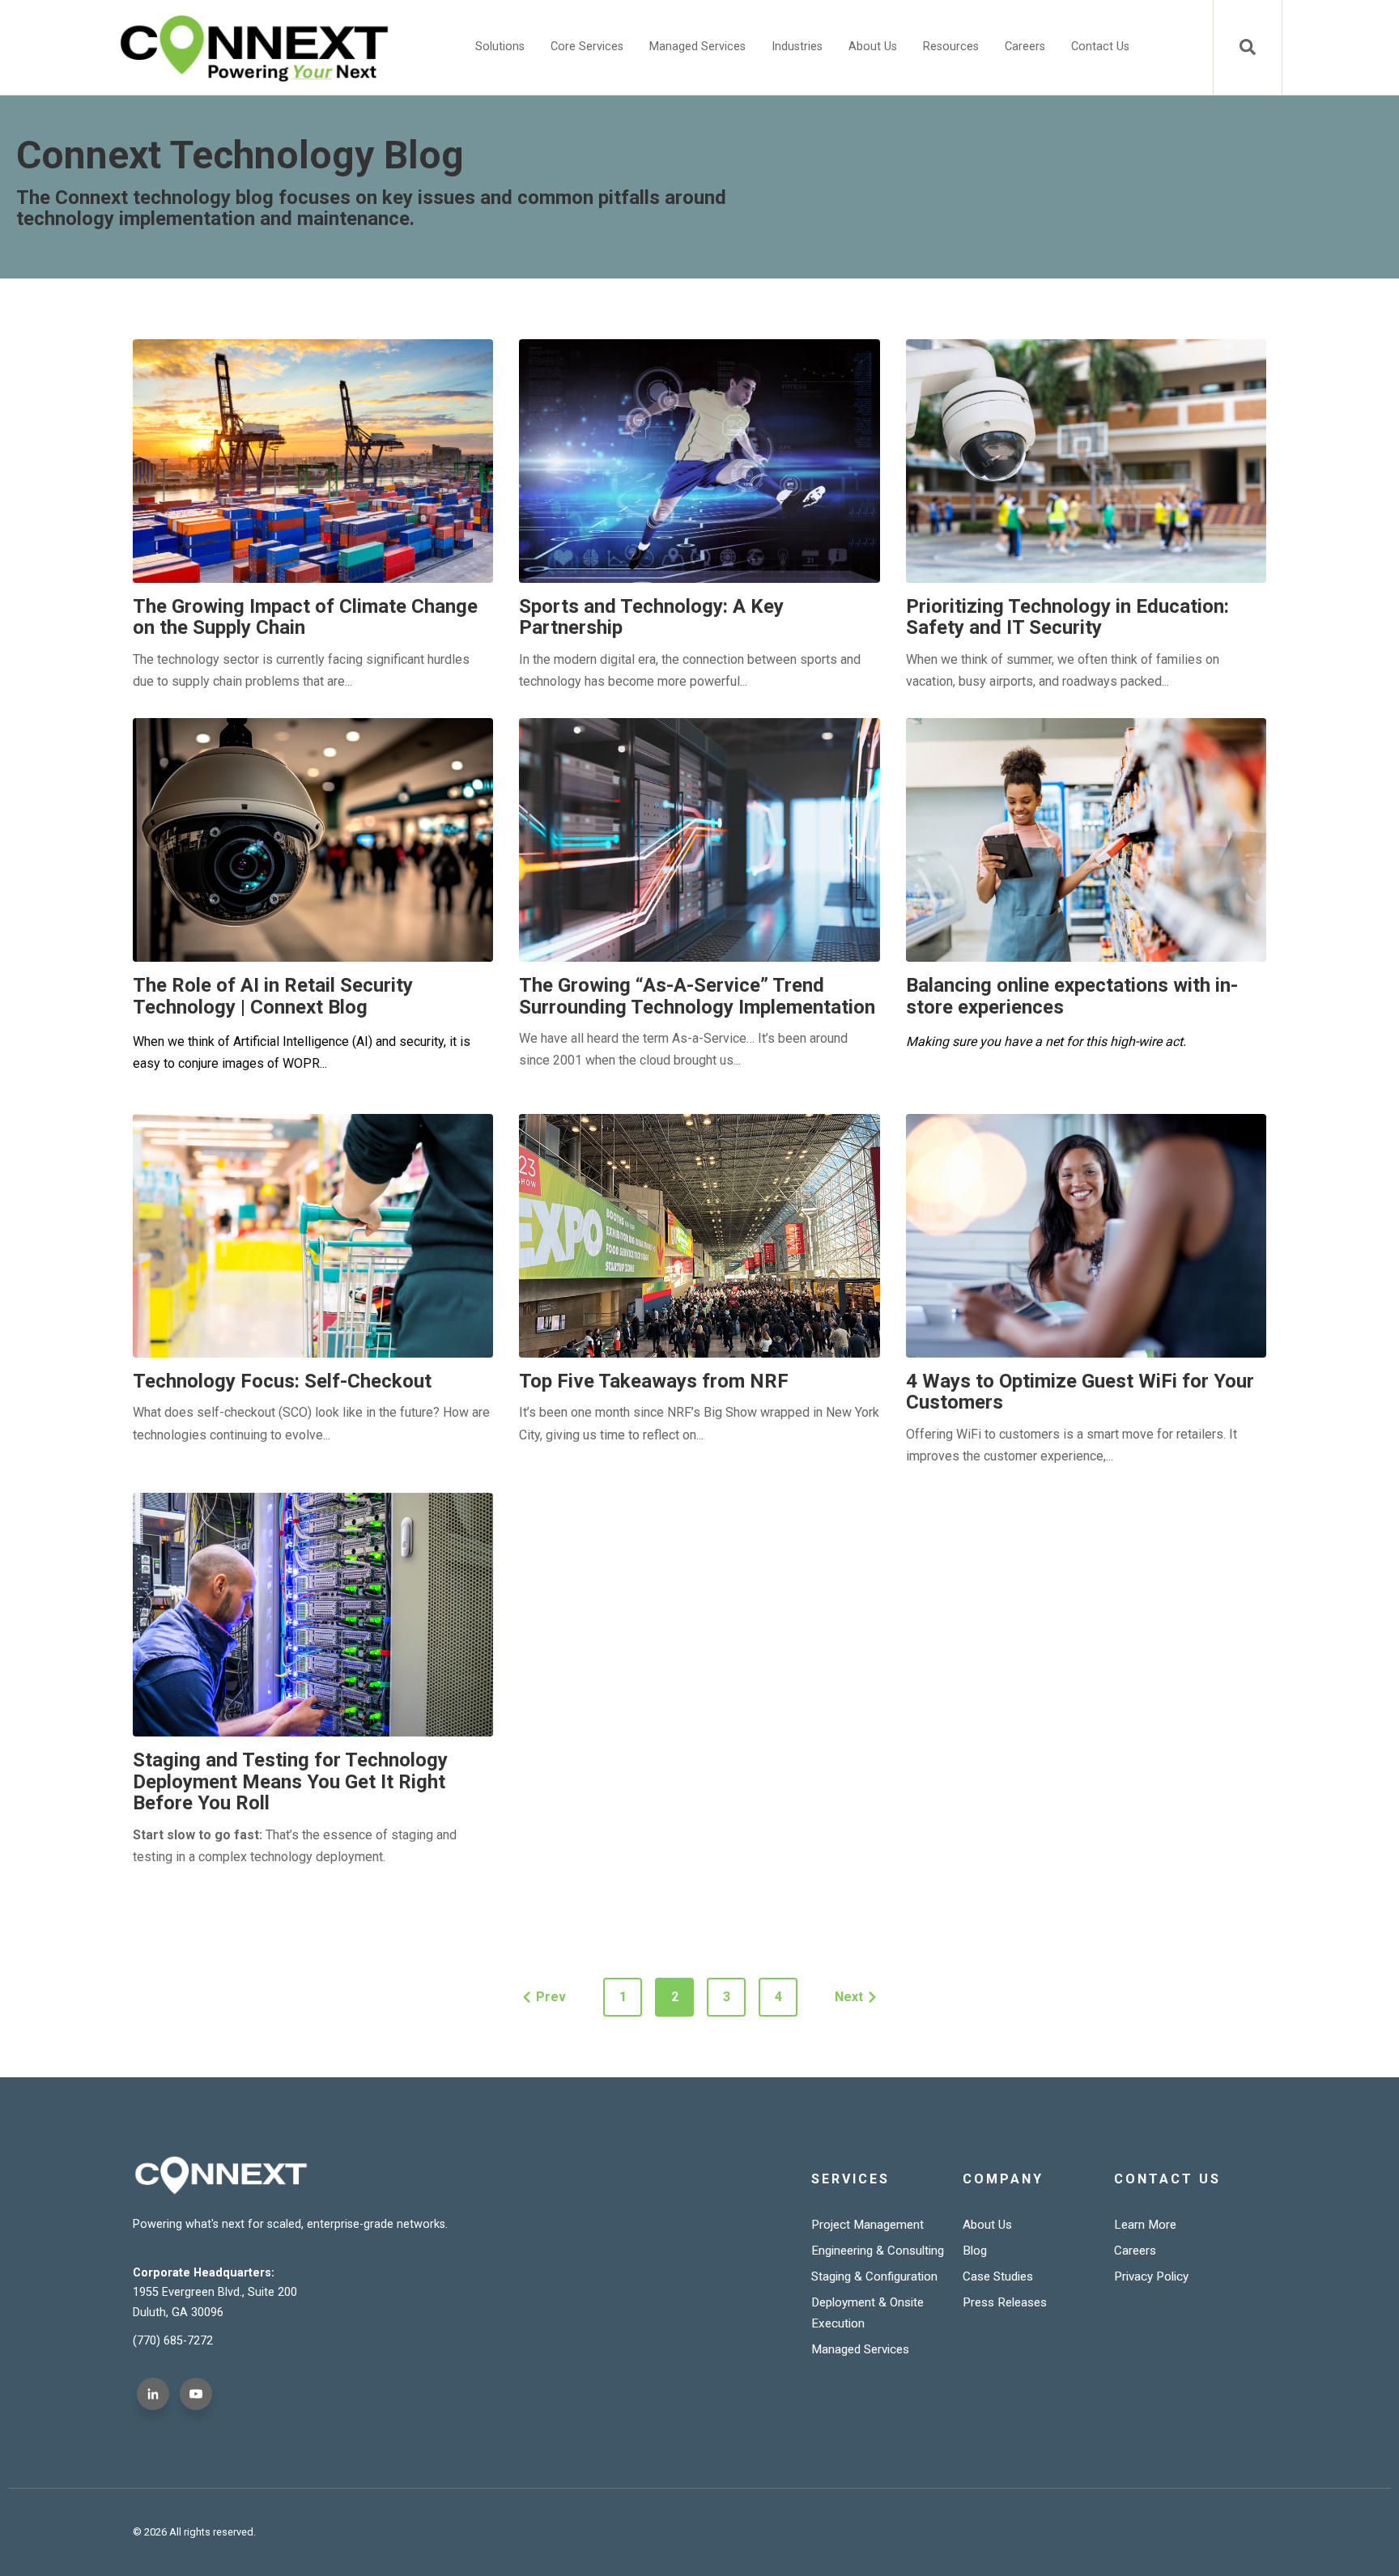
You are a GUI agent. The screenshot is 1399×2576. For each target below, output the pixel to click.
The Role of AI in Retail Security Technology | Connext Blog (273, 996)
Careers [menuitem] (1025, 47)
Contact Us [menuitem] (1100, 47)
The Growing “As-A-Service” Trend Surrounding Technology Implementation (697, 996)
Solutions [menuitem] (500, 47)
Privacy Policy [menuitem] (1151, 2276)
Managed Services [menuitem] (697, 47)
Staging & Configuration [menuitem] (874, 2276)
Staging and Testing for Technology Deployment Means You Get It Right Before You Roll (290, 1781)
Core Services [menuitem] (587, 47)
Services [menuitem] (850, 2179)
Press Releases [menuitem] (1005, 2302)
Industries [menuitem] (797, 47)
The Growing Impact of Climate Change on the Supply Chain (305, 617)
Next (849, 1997)
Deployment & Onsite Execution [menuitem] (867, 2313)
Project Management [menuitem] (867, 2225)
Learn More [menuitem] (1145, 2225)
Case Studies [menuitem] (998, 2276)
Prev (551, 1997)
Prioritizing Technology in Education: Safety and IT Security (1067, 617)
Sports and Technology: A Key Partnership (651, 617)
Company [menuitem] (1003, 2179)
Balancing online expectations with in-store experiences (1072, 996)
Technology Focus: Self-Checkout (282, 1381)
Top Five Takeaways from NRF (654, 1381)
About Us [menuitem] (873, 47)
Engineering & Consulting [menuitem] (878, 2251)
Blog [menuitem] (975, 2251)
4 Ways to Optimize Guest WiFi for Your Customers (1080, 1392)
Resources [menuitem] (951, 47)
